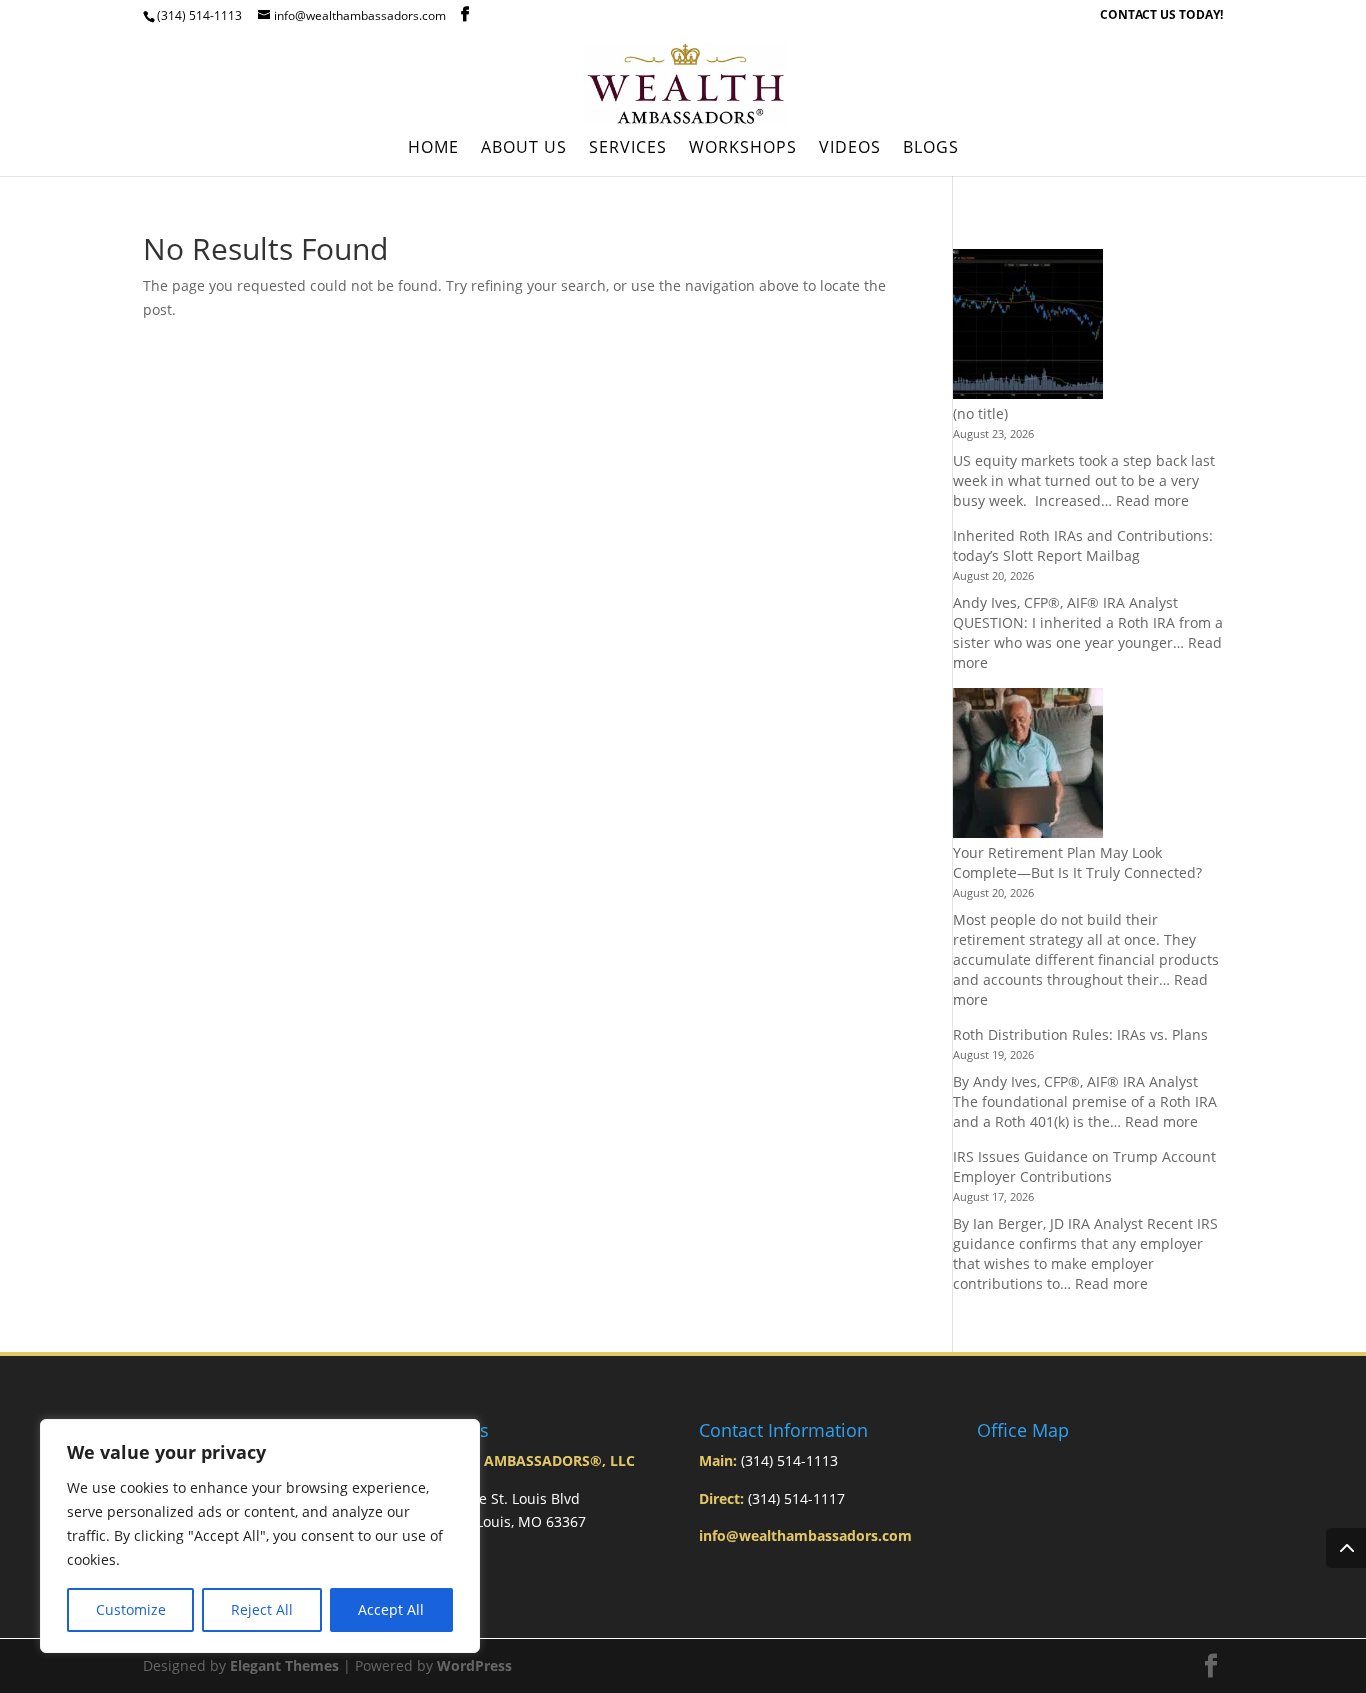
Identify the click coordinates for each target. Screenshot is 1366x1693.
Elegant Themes (284, 1665)
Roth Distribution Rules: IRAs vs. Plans (1080, 1034)
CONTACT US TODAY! (1161, 16)
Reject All (262, 1609)
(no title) (980, 413)
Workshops (743, 149)
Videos (850, 149)
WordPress (474, 1665)
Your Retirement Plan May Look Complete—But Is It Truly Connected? (1077, 862)
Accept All (391, 1609)
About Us (524, 149)
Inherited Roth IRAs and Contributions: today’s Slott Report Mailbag (1083, 545)
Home (433, 149)
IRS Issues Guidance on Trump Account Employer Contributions (1084, 1166)
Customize (131, 1609)
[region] (260, 1536)
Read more (1152, 500)
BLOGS (931, 149)
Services (628, 149)
